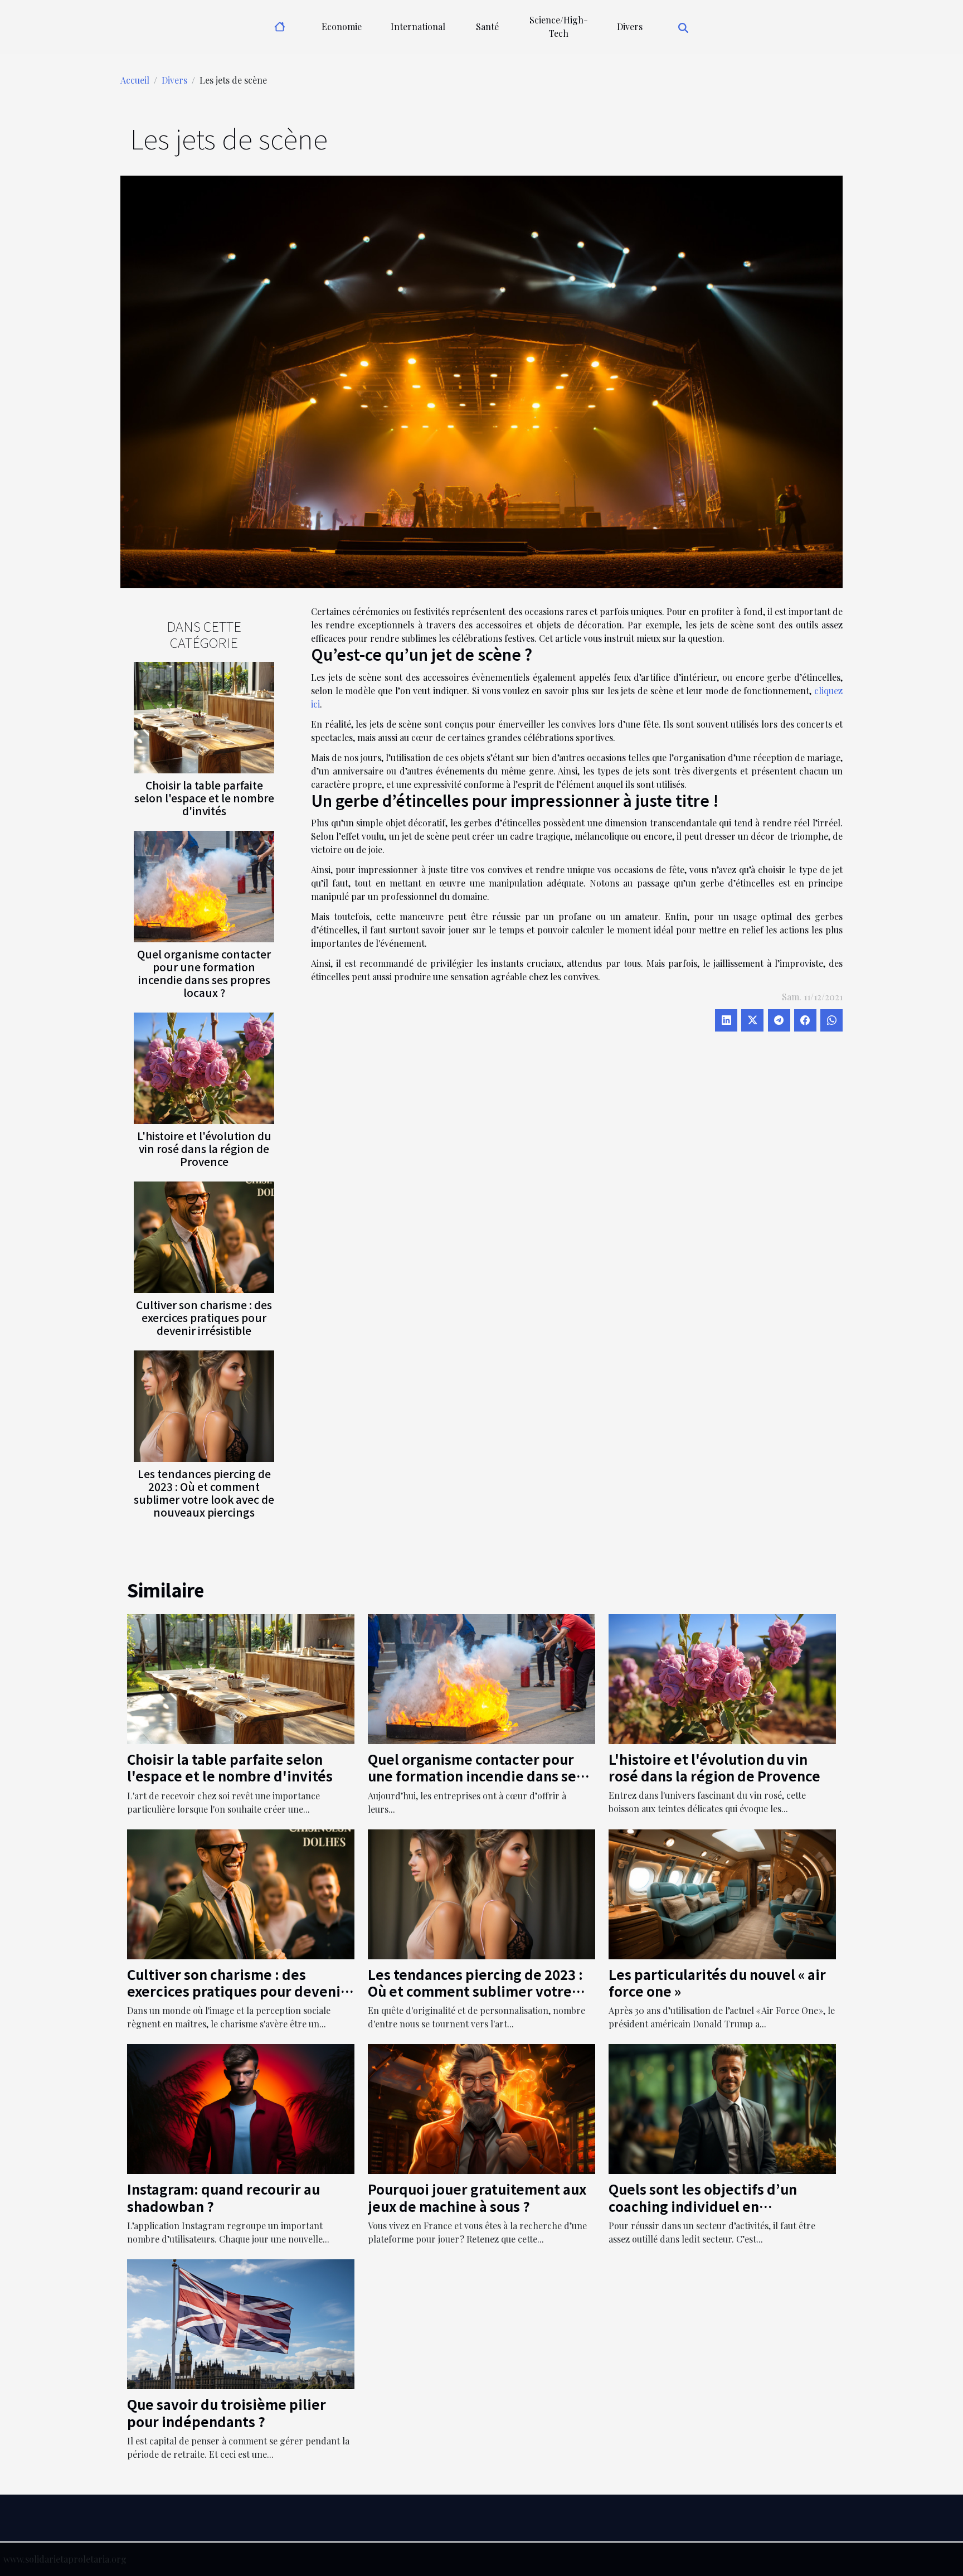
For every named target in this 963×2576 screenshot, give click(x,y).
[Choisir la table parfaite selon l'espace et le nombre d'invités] (204, 716)
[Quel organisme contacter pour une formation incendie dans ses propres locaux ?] (204, 885)
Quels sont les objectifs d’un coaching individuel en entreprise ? (703, 2206)
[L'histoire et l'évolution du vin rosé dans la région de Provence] (204, 1067)
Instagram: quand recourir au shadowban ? (223, 2197)
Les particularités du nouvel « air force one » (717, 1982)
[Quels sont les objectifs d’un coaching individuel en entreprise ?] (722, 2108)
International (418, 26)
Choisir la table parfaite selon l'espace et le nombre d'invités (204, 798)
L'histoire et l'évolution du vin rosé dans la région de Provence (204, 1149)
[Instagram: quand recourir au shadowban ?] (241, 2108)
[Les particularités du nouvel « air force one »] (722, 1893)
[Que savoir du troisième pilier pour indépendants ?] (241, 2323)
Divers (630, 26)
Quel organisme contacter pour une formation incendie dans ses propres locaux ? (204, 973)
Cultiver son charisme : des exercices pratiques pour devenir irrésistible (204, 1318)
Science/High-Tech (559, 26)
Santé (487, 26)
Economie (342, 26)
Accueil (135, 80)
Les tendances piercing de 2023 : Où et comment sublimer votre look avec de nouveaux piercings (204, 1493)
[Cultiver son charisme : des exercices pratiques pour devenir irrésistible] (204, 1236)
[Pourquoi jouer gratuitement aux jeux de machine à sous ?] (481, 2108)
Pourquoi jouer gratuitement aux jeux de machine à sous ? (477, 2197)
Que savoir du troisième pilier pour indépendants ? (227, 2412)
